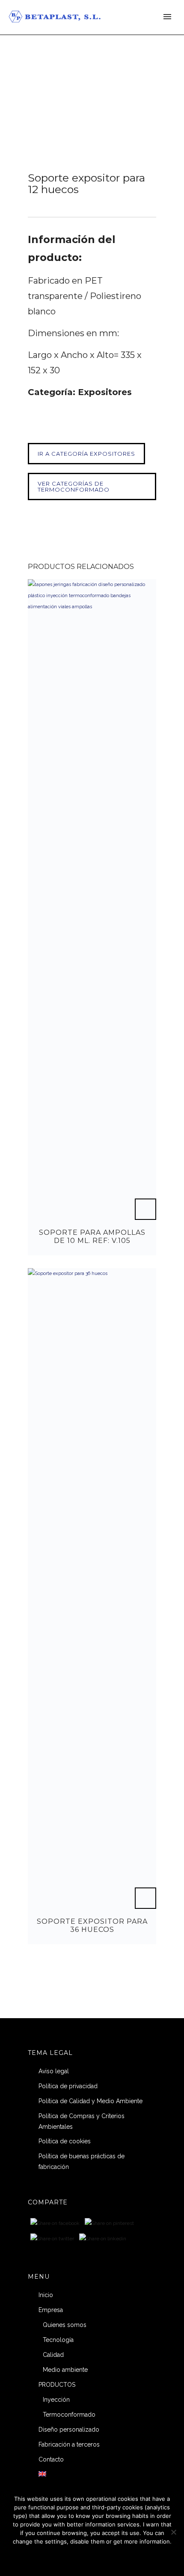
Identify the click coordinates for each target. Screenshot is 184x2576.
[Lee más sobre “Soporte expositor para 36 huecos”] (145, 1898)
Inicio (46, 2295)
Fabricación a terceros (69, 2444)
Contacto (51, 2459)
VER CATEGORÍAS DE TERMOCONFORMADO (74, 486)
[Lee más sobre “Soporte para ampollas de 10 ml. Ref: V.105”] (145, 1209)
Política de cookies (65, 2141)
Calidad (53, 2355)
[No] (173, 2532)
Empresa (51, 2310)
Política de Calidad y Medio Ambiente (91, 2101)
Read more (116, 2558)
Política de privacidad (68, 2086)
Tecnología (58, 2340)
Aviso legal (54, 2071)
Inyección (56, 2400)
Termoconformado (69, 2415)
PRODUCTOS (57, 2385)
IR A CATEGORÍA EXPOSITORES (86, 454)
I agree (62, 2558)
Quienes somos (65, 2325)
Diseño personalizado (69, 2429)
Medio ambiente (65, 2370)
